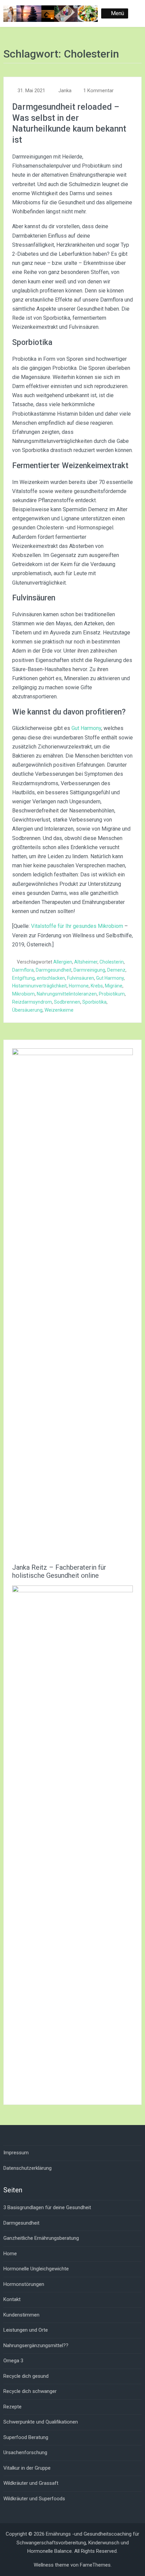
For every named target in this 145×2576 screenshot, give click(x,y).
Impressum (16, 2153)
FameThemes (95, 2565)
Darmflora (23, 970)
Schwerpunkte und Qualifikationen (41, 2422)
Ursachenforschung (25, 2452)
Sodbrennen (67, 1002)
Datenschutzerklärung (27, 2168)
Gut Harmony (86, 728)
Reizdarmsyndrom (32, 1002)
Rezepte (12, 2407)
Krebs (97, 986)
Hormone (79, 986)
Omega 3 (13, 2361)
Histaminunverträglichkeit (39, 986)
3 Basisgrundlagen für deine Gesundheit (47, 2207)
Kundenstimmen (21, 2315)
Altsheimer (86, 962)
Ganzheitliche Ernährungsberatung (41, 2238)
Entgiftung (23, 978)
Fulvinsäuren (81, 978)
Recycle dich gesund (26, 2376)
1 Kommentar (98, 91)
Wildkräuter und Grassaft (31, 2483)
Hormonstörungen (24, 2284)
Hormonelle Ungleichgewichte (36, 2269)
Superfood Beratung (26, 2437)
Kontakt (12, 2299)
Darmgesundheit (54, 970)
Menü (118, 13)
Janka (65, 91)
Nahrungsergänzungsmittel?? (36, 2345)
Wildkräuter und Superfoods (34, 2499)
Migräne (114, 986)
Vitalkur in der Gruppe (27, 2468)
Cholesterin (112, 962)
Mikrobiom (23, 994)
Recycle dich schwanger (30, 2391)
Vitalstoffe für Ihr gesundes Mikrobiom (77, 926)
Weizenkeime (59, 1010)
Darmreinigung (89, 970)
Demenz (116, 970)
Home (10, 2254)
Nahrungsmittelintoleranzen (67, 994)
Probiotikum (112, 994)
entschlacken (51, 978)
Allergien (63, 962)
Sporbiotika (94, 1002)
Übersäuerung (27, 1010)
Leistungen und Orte (26, 2330)
